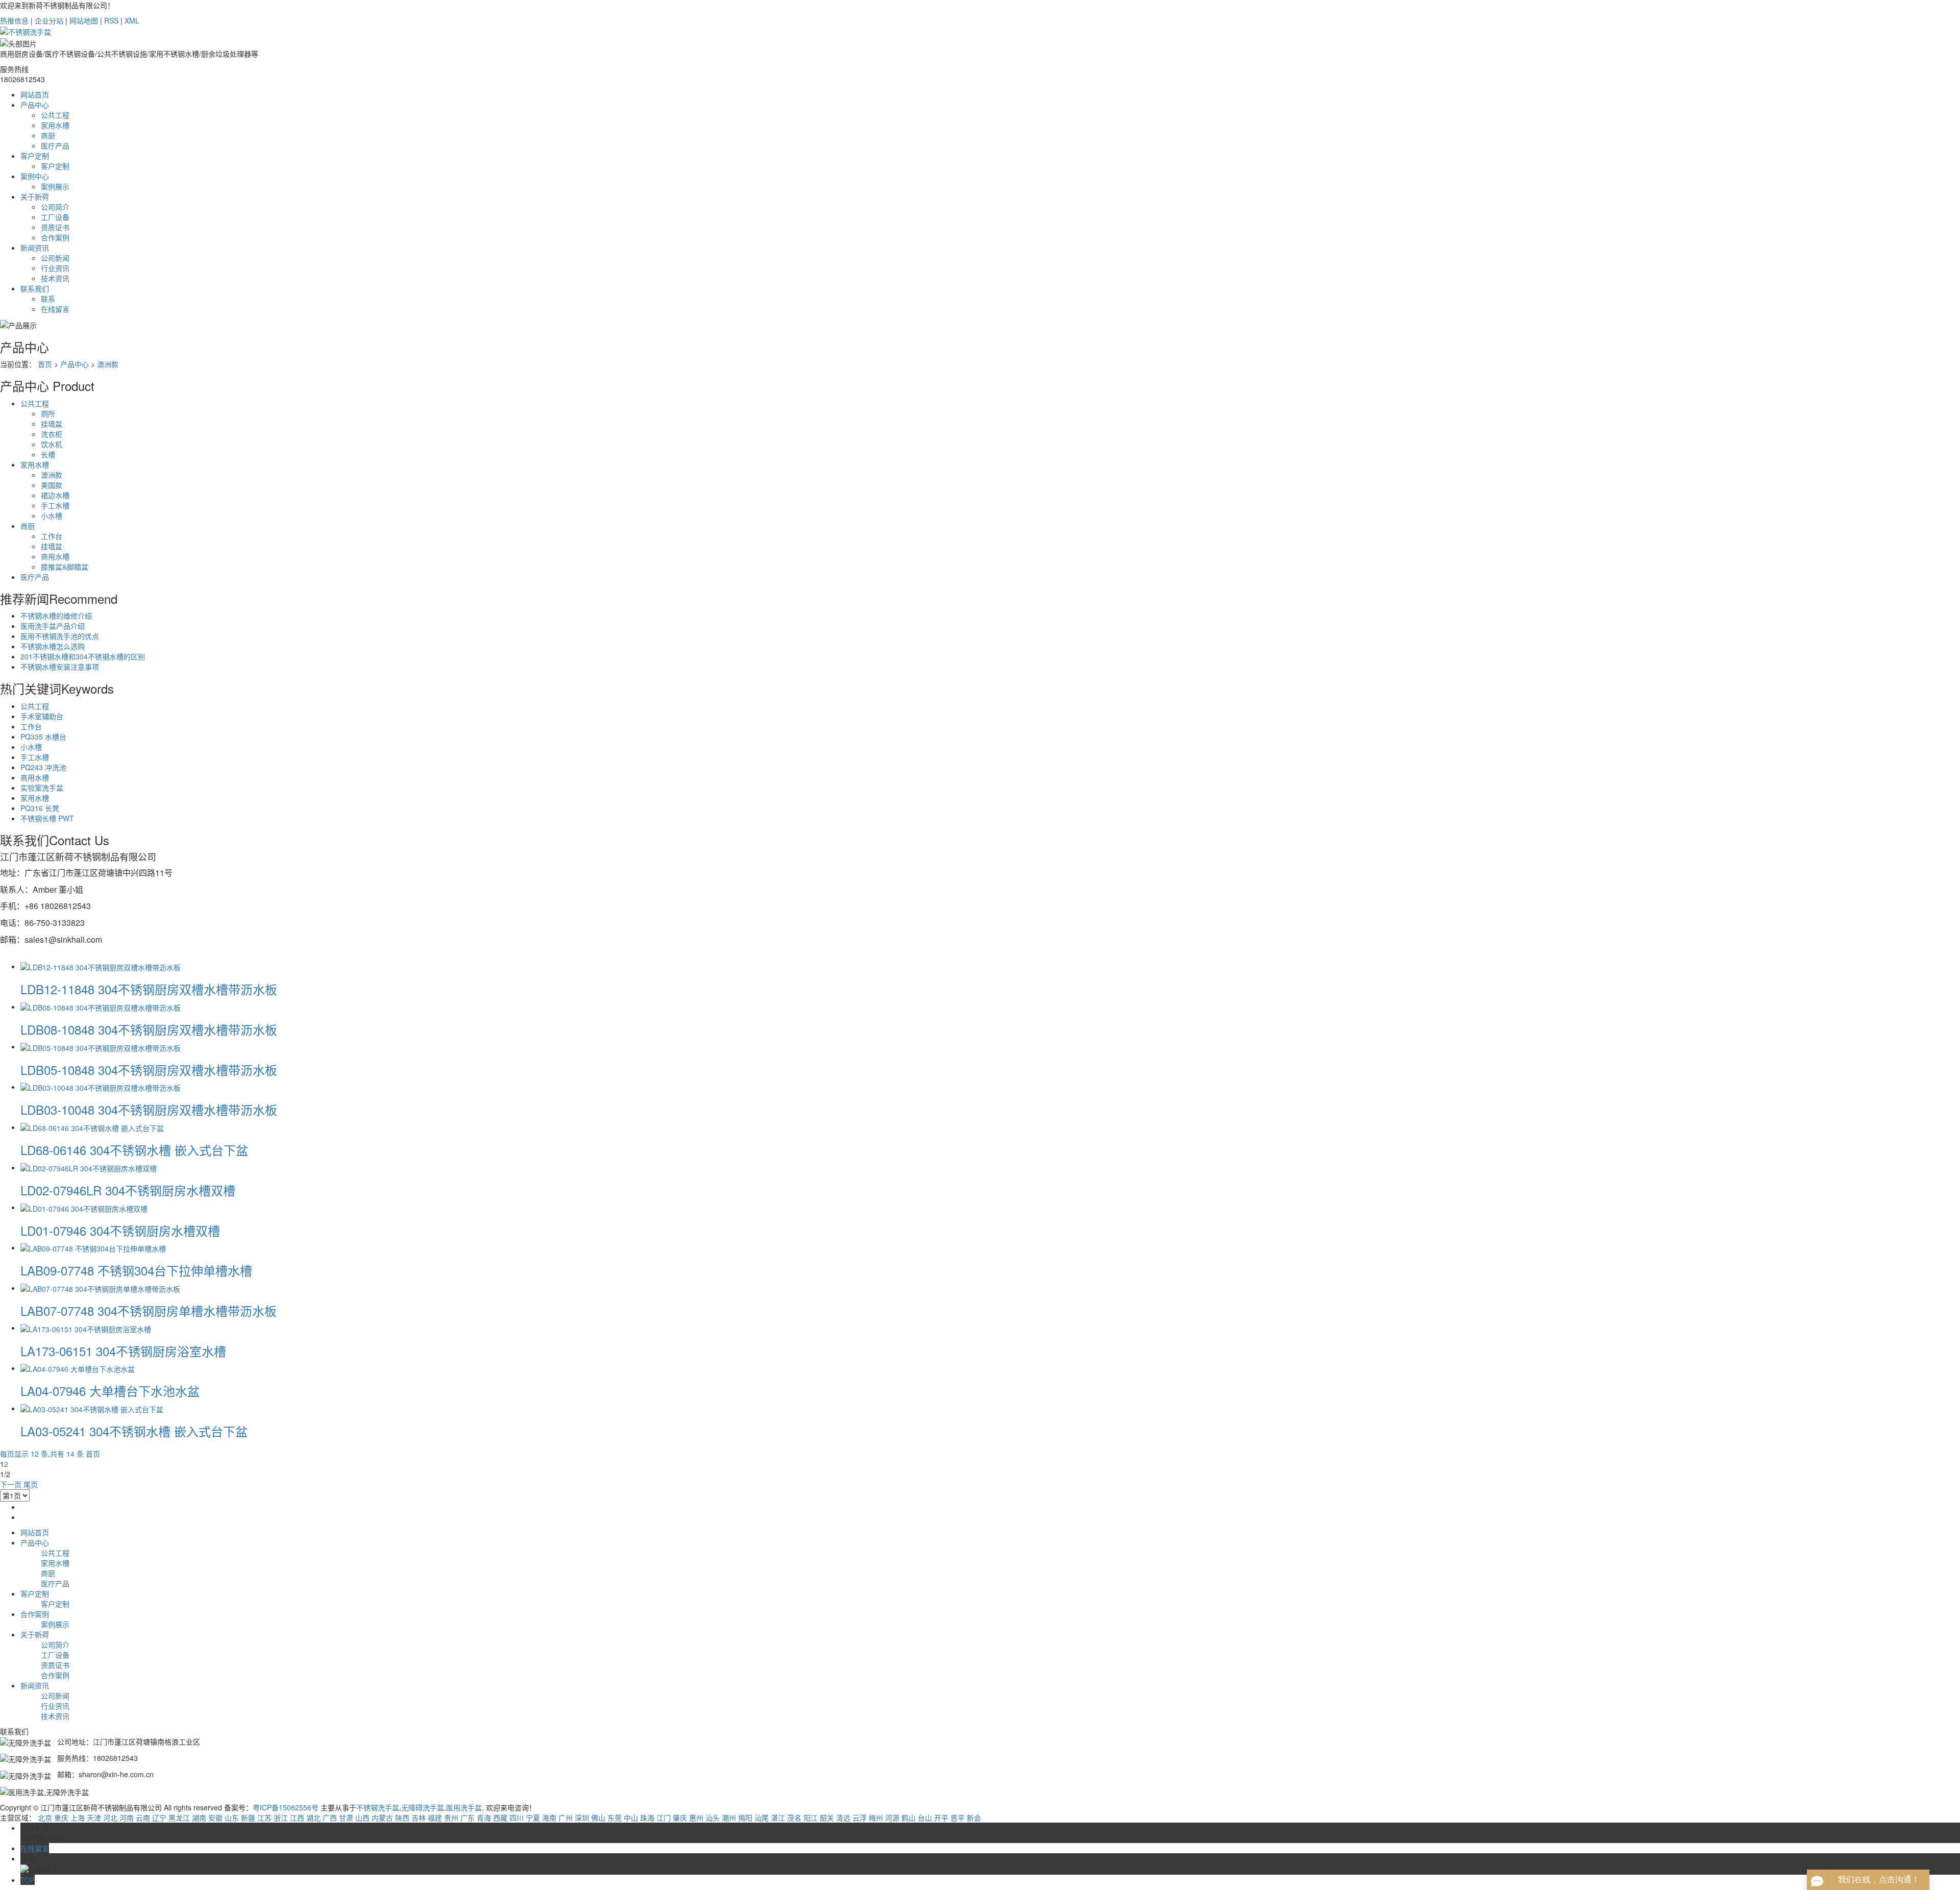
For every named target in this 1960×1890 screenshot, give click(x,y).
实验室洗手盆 (42, 788)
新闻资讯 (35, 248)
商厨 (48, 135)
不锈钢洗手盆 (378, 1807)
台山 (925, 1818)
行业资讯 (55, 268)
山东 (232, 1818)
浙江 (281, 1818)
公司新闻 (55, 258)
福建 (435, 1818)
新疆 (248, 1818)
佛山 (598, 1818)
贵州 (451, 1818)
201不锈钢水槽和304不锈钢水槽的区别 (83, 656)
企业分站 (49, 20)
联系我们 (35, 288)
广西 (330, 1818)
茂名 (794, 1818)
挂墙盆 (52, 424)
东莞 (615, 1818)
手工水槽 (55, 505)
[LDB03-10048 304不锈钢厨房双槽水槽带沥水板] (101, 1087)
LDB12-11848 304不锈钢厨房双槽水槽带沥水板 (149, 989)
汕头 (713, 1818)
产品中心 (35, 105)
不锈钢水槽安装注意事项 (60, 667)
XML (132, 20)
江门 (664, 1818)
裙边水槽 (55, 495)
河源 (892, 1818)
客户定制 (35, 156)
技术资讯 (55, 278)
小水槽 (52, 516)
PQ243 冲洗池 (43, 767)
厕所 (48, 413)
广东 (468, 1818)
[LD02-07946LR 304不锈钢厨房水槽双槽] (89, 1167)
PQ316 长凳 (40, 808)
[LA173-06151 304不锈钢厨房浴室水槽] (86, 1328)
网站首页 (35, 94)
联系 (48, 299)
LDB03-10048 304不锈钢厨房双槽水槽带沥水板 (149, 1109)
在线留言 (55, 309)
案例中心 (35, 176)
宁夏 (533, 1818)
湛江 (778, 1818)
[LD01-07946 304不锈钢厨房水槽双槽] (84, 1207)
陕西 (402, 1818)
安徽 (215, 1818)
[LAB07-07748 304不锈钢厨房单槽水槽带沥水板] (100, 1288)
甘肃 (346, 1818)
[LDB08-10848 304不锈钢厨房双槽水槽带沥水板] (101, 1007)
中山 (631, 1818)
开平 (941, 1818)
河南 (127, 1818)
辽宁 (159, 1818)
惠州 (696, 1818)
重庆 (61, 1818)
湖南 (199, 1818)
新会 (974, 1818)
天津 (94, 1818)
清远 (843, 1818)
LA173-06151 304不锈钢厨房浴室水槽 (123, 1351)
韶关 (827, 1818)
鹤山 (909, 1818)
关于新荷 (35, 197)
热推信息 (14, 20)
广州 (566, 1818)
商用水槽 (55, 556)
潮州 (729, 1818)
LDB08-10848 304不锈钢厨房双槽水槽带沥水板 (149, 1029)
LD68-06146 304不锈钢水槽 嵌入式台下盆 (134, 1150)
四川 (517, 1818)
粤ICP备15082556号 (286, 1807)
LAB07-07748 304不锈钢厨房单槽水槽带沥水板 (149, 1310)
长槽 (48, 454)
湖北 (313, 1818)
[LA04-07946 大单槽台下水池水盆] (78, 1368)
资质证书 (55, 227)
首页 (45, 364)
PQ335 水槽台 (43, 737)
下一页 (11, 1484)
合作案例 (55, 237)
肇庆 (680, 1818)
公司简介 (55, 207)
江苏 (264, 1818)
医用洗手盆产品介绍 (53, 626)
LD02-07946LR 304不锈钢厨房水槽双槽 (128, 1190)
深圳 (582, 1818)
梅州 (876, 1818)
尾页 (31, 1484)
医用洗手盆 (464, 1807)
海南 (549, 1818)
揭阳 (745, 1818)
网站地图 (84, 20)
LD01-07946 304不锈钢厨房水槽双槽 (120, 1230)
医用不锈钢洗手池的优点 (60, 636)
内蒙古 (382, 1818)
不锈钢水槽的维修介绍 (56, 616)
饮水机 (52, 444)
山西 (362, 1818)
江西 (297, 1818)
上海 (78, 1818)
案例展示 (55, 186)
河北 (110, 1818)
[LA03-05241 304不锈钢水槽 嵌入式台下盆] (92, 1408)
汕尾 (762, 1818)
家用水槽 (55, 125)
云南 (143, 1818)
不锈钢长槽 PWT (47, 818)
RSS (111, 20)
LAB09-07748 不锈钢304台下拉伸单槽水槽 (136, 1270)
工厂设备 (55, 217)
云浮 (860, 1818)
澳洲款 (108, 364)
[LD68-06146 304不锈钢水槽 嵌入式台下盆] (92, 1127)
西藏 (500, 1818)
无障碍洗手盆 (423, 1807)
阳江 (811, 1818)
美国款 (52, 485)
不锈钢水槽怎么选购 (53, 646)
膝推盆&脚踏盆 (65, 567)
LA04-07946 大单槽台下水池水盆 (110, 1391)
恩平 (958, 1818)
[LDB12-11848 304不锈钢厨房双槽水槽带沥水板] (101, 966)
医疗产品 (55, 145)
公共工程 (55, 115)
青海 (484, 1818)
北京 (45, 1818)
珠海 (647, 1818)
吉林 (419, 1818)
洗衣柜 (52, 434)
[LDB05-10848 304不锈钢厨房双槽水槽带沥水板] (101, 1046)
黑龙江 (179, 1818)
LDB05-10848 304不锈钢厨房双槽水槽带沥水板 (149, 1070)
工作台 (52, 536)
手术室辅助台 (42, 716)
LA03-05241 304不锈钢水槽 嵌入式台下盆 (134, 1431)
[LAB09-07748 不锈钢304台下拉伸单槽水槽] (93, 1247)
